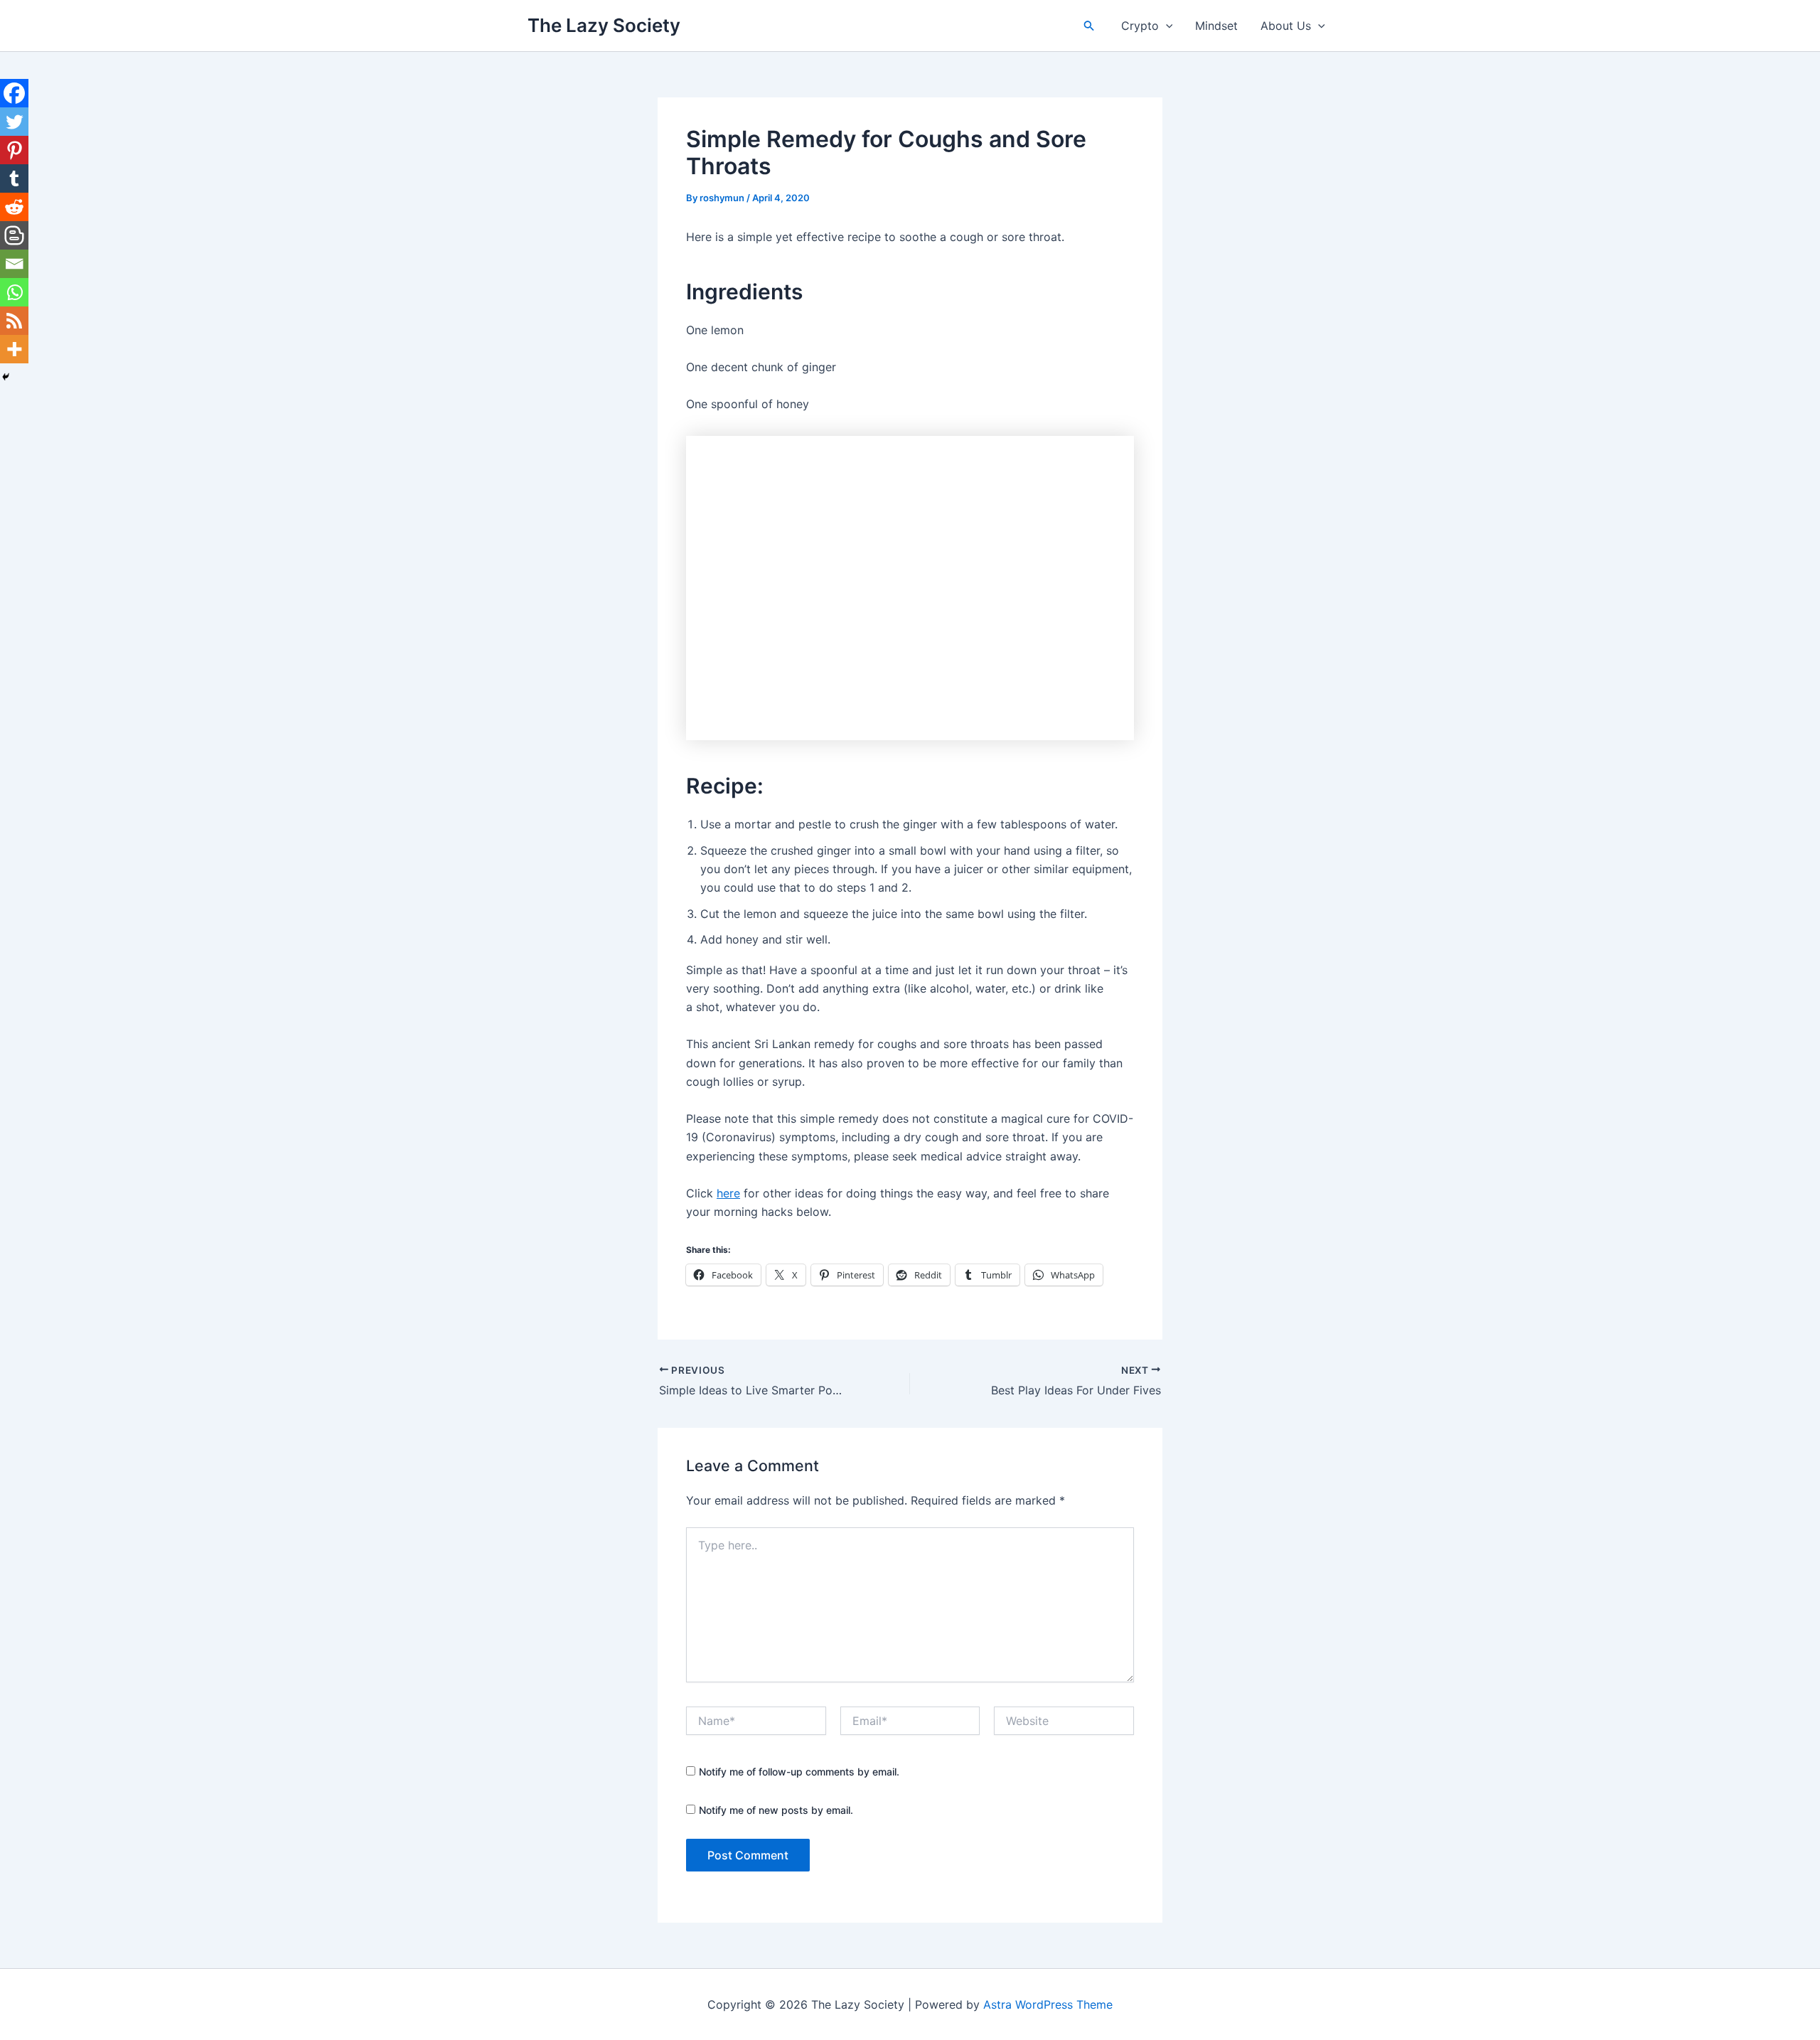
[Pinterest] (14, 150)
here (728, 1193)
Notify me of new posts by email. (776, 1810)
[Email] (14, 264)
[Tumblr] (14, 178)
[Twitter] (14, 122)
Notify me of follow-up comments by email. (799, 1772)
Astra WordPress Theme (1048, 2004)
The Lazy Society (604, 25)
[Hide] (6, 377)
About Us (1286, 26)
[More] (14, 349)
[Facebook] (14, 93)
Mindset (1216, 26)
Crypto (1140, 26)
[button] (1089, 26)
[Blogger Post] (14, 235)
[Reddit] (14, 207)
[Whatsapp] (14, 292)
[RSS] (14, 321)
